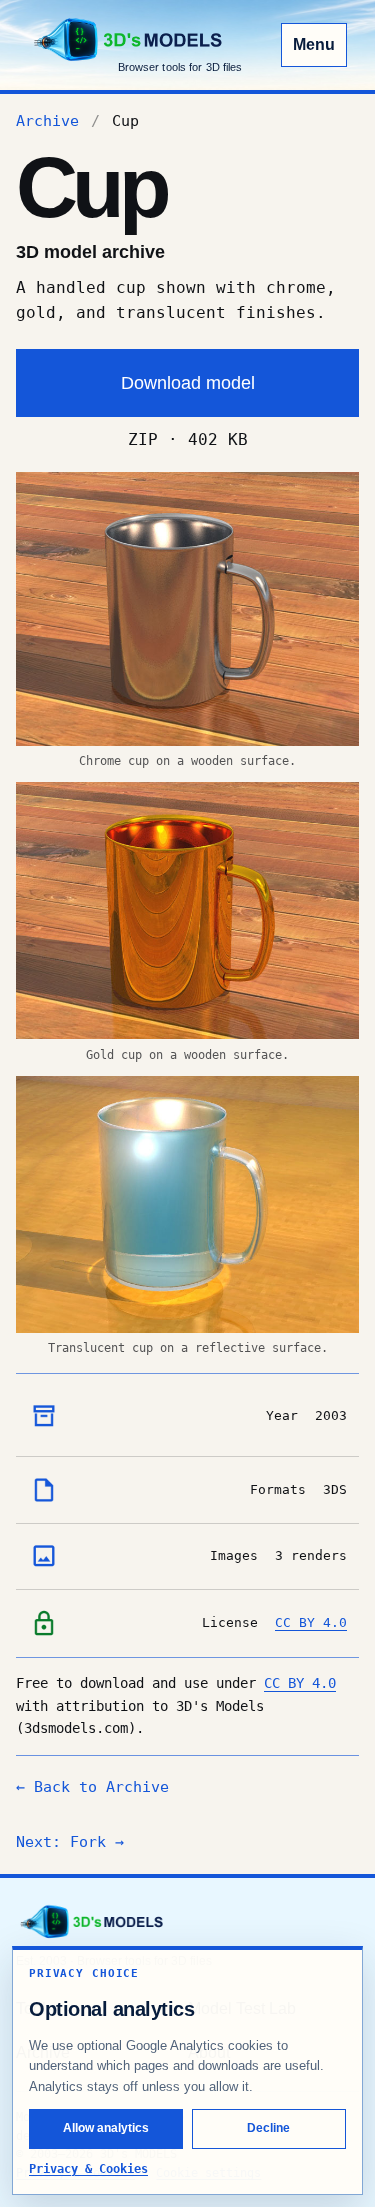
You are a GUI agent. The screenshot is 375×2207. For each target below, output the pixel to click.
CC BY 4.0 (311, 1622)
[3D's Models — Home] (91, 1922)
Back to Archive (92, 1787)
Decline (268, 2128)
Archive (47, 120)
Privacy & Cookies (88, 2169)
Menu (314, 44)
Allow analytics (106, 2128)
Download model (188, 382)
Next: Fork (70, 1842)
